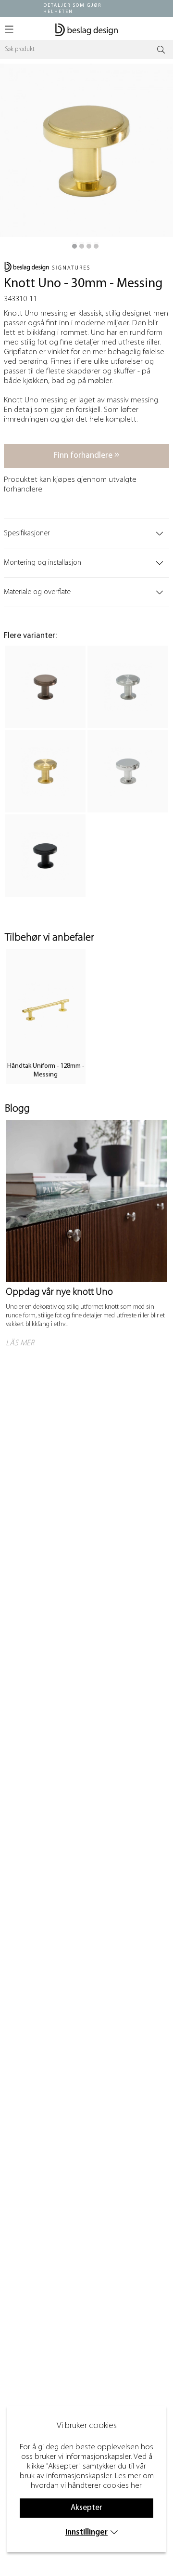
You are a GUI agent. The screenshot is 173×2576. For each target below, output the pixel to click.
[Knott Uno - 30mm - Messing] (74, 246)
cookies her (122, 2486)
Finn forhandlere (84, 456)
